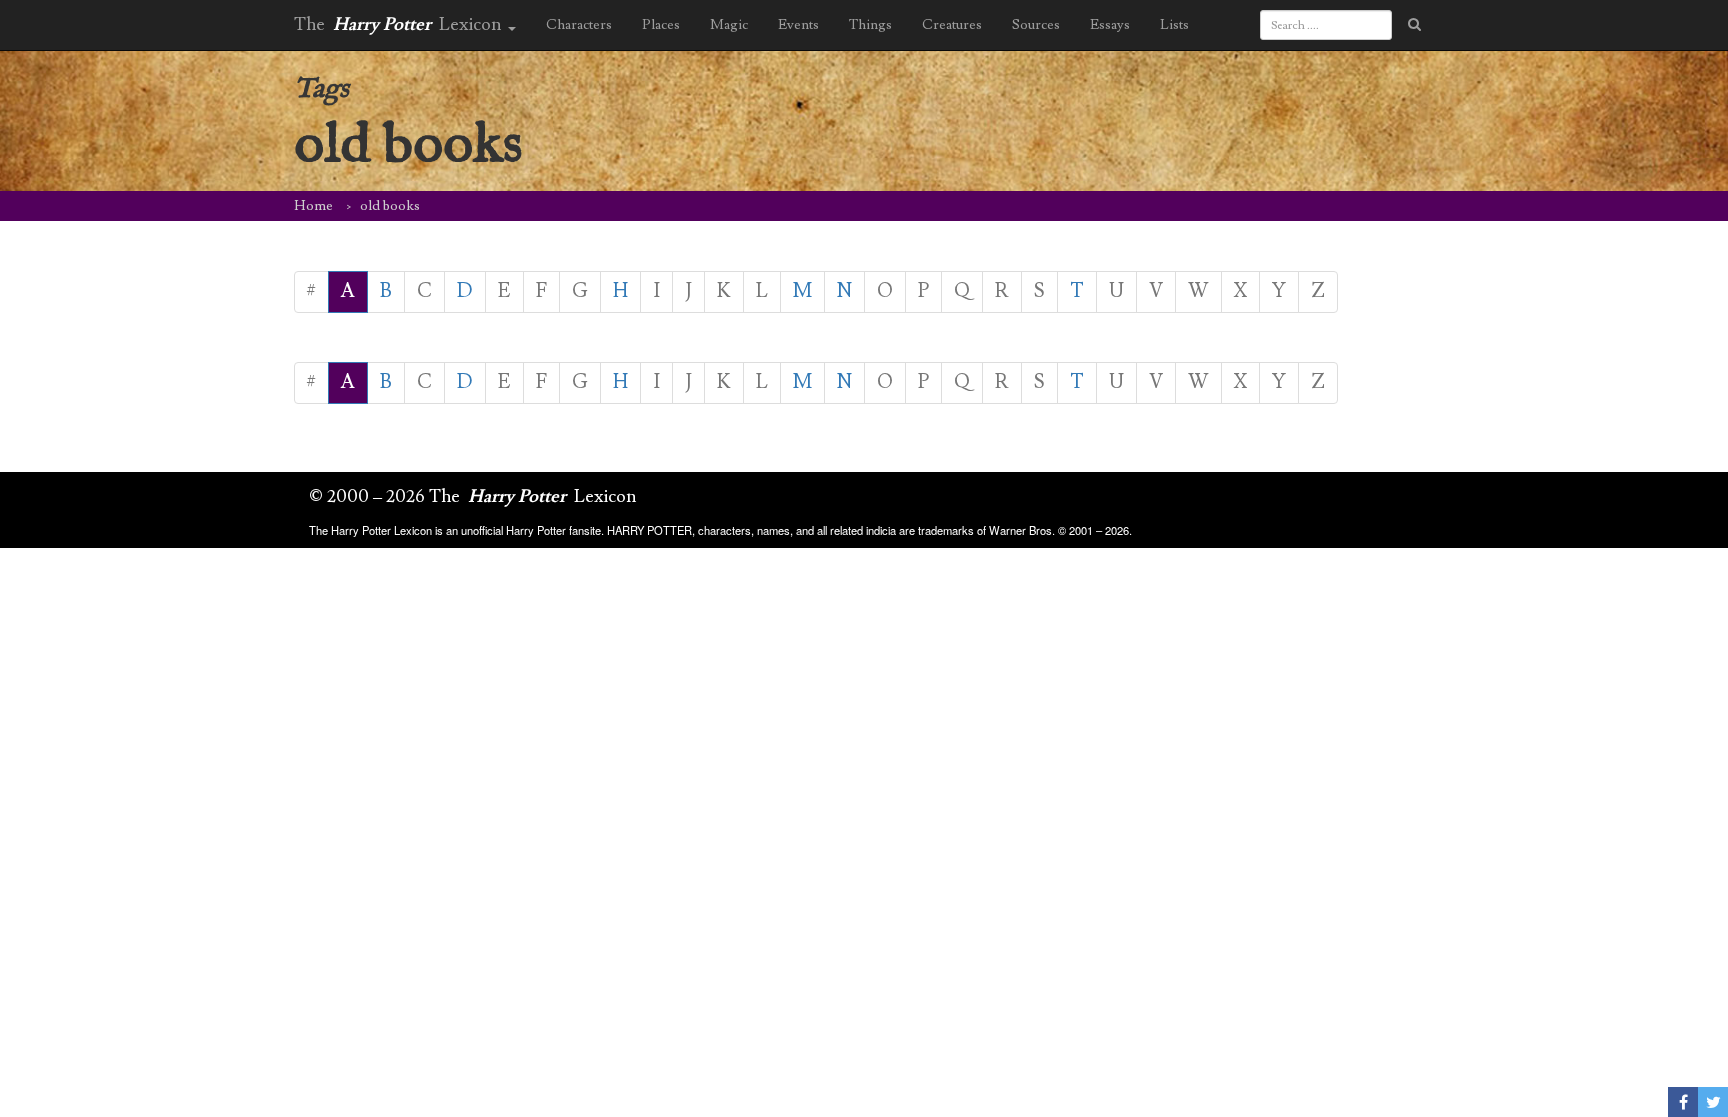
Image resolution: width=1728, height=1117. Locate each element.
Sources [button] (1036, 25)
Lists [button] (1174, 25)
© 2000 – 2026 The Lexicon (473, 496)
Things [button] (870, 25)
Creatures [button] (952, 25)
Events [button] (798, 25)
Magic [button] (729, 25)
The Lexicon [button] (400, 24)
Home (313, 206)
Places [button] (661, 25)
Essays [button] (1110, 25)
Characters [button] (579, 25)
